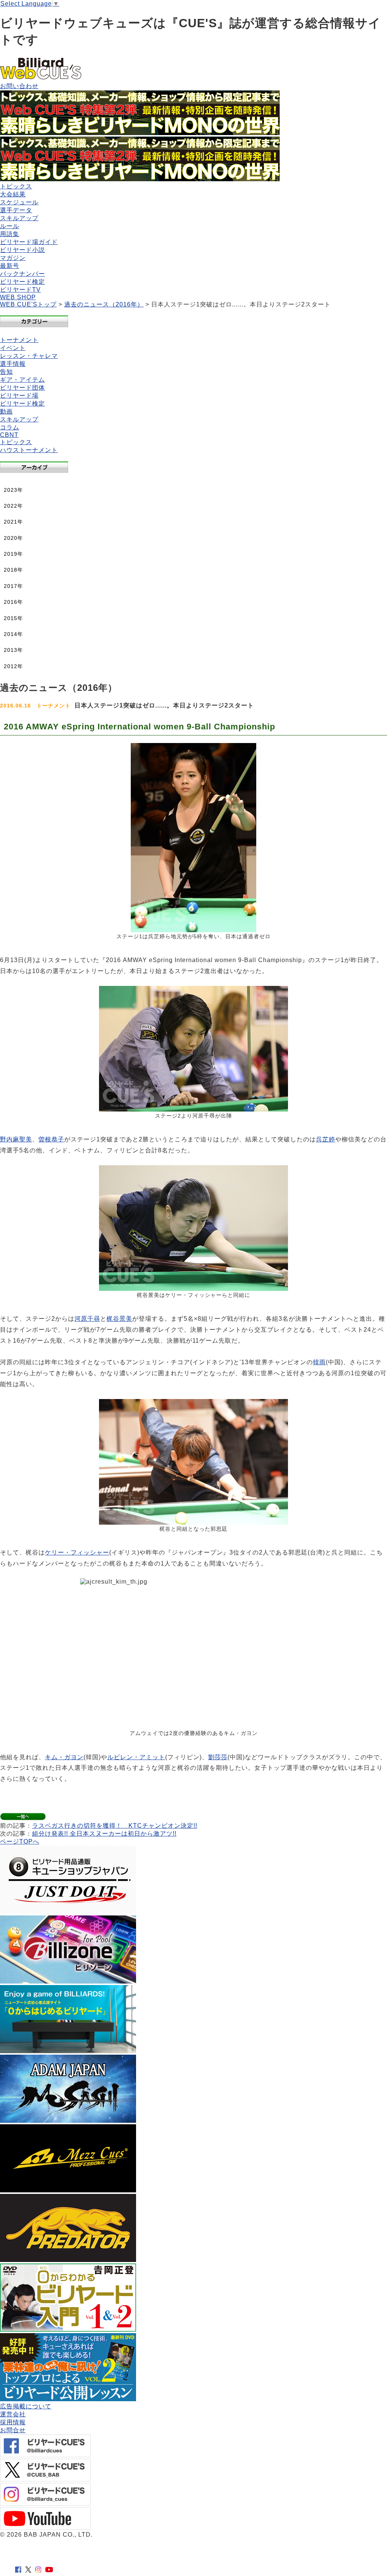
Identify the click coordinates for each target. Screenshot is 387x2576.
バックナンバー (22, 274)
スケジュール (19, 202)
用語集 (10, 234)
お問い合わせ (19, 86)
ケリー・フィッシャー (77, 1552)
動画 (6, 411)
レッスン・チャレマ (29, 356)
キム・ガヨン (64, 1757)
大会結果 (13, 194)
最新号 (10, 266)
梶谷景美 (119, 1319)
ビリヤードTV (20, 290)
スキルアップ (19, 218)
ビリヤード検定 (22, 282)
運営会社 (13, 2414)
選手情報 (13, 364)
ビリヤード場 (19, 396)
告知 (6, 372)
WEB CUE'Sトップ (28, 304)
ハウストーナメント (29, 450)
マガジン (13, 258)
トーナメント (19, 340)
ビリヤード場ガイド (29, 242)
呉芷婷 (326, 1139)
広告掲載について (26, 2406)
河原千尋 (87, 1319)
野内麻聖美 (16, 1139)
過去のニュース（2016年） (104, 304)
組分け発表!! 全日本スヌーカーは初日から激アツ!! (104, 1834)
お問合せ (13, 2430)
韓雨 (319, 1362)
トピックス (16, 186)
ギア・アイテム (22, 380)
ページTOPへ (20, 1841)
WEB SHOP (18, 297)
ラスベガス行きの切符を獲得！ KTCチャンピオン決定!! (115, 1826)
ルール (10, 226)
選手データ (16, 210)
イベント (13, 348)
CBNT (9, 435)
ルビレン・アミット (136, 1757)
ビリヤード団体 (22, 388)
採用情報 (13, 2422)
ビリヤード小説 (22, 250)
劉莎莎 (218, 1757)
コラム (10, 427)
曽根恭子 (51, 1139)
